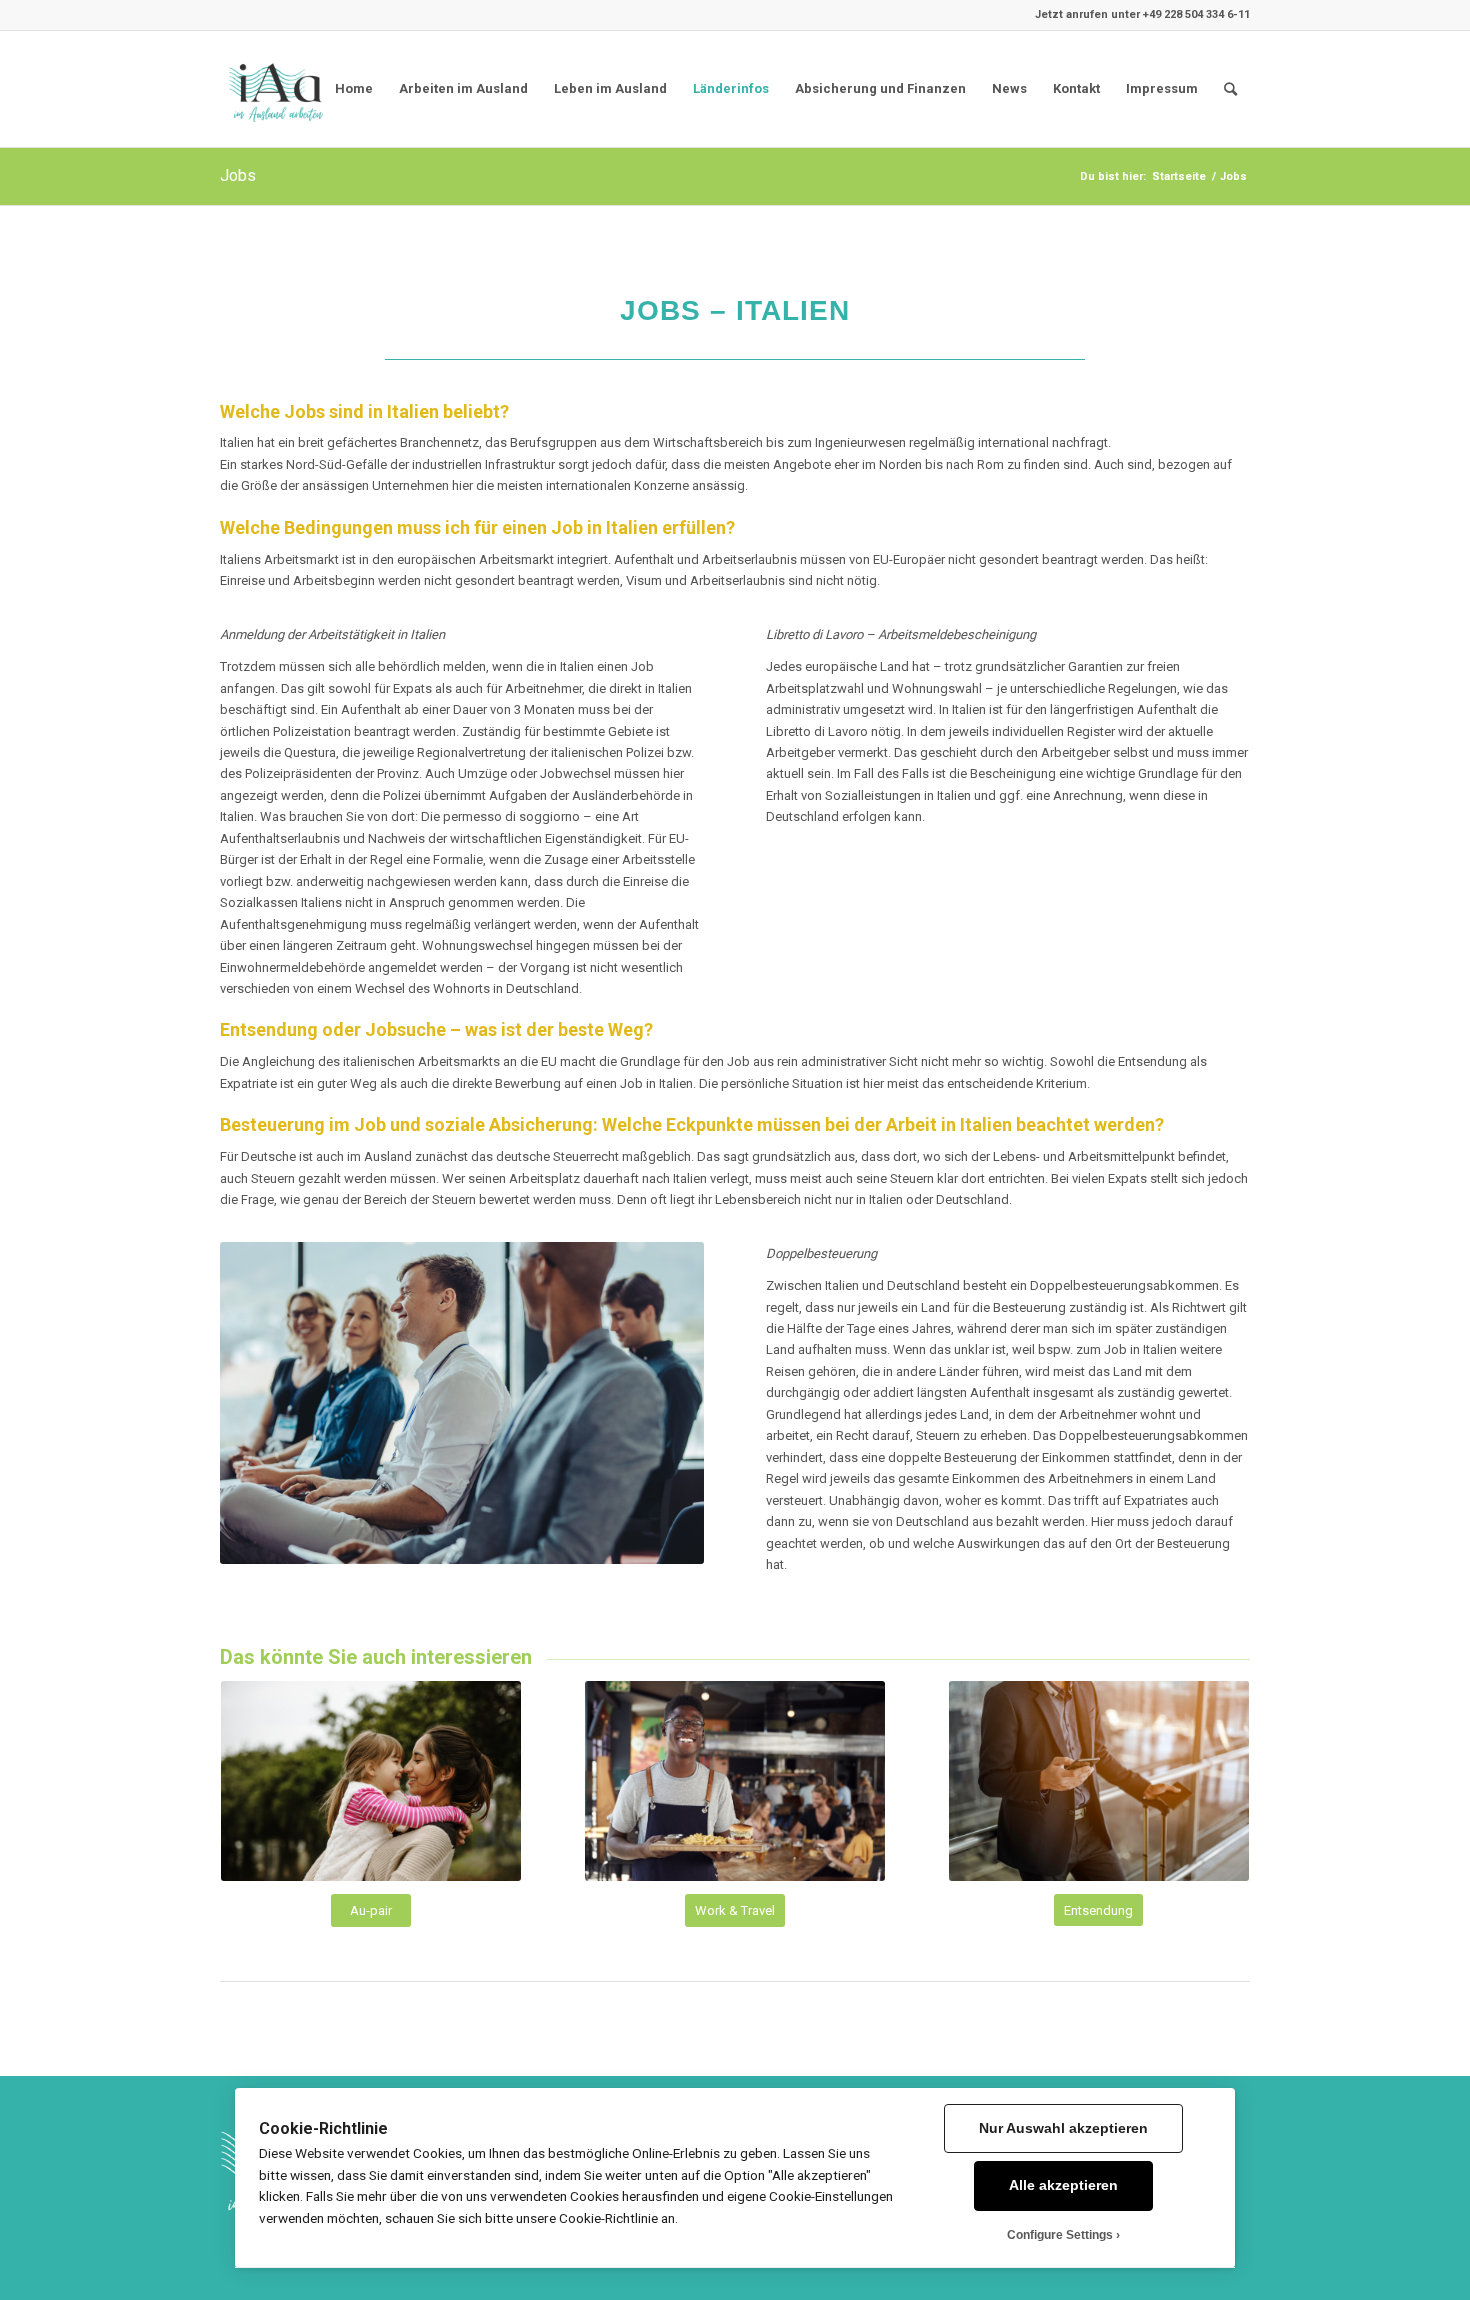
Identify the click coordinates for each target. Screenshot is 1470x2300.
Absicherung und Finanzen (880, 88)
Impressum (1162, 88)
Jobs (238, 175)
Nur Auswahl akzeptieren (1063, 2128)
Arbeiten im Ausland (463, 88)
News (1009, 88)
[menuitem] (1230, 89)
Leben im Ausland (610, 88)
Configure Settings (1060, 2235)
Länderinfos (731, 88)
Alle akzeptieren (1063, 2185)
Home (354, 88)
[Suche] (1230, 89)
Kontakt (1076, 88)
